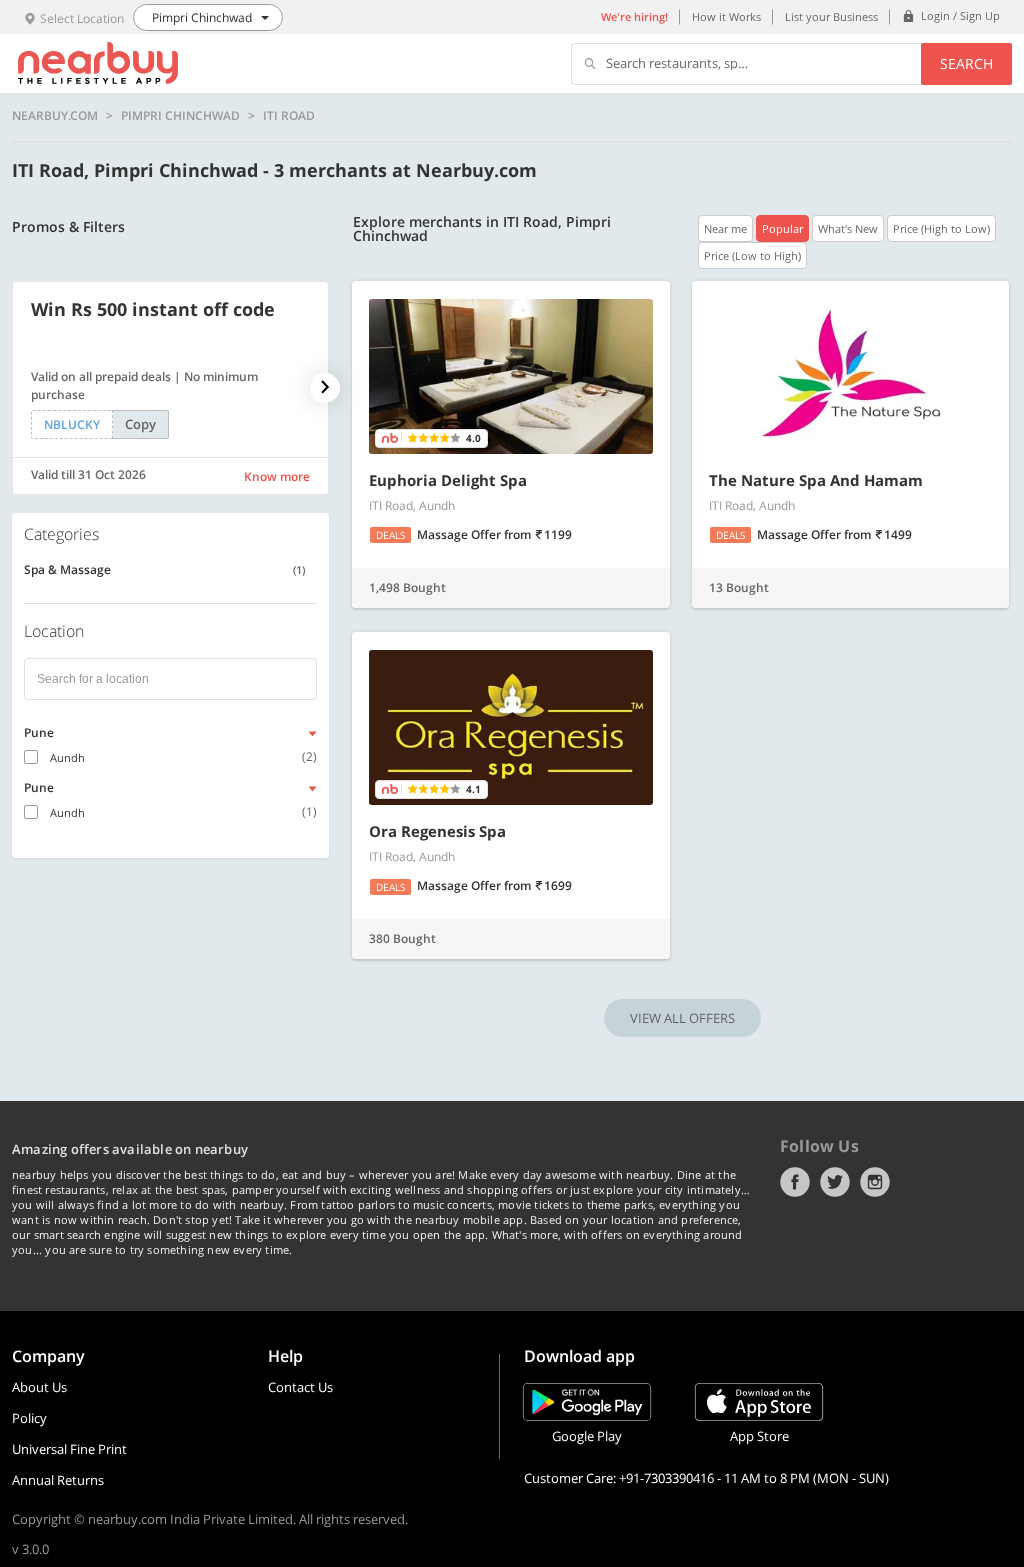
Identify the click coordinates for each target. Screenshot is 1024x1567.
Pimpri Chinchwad (180, 116)
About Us (39, 1387)
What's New (848, 228)
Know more (277, 476)
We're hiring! (634, 16)
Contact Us (300, 1387)
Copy (140, 424)
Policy (29, 1418)
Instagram (875, 1182)
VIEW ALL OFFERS (682, 1018)
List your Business (831, 16)
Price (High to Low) (941, 228)
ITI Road (289, 116)
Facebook (795, 1182)
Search (966, 63)
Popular (782, 228)
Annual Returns (58, 1480)
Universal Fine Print (69, 1449)
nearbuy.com (55, 116)
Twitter (835, 1182)
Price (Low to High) (752, 255)
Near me (725, 228)
